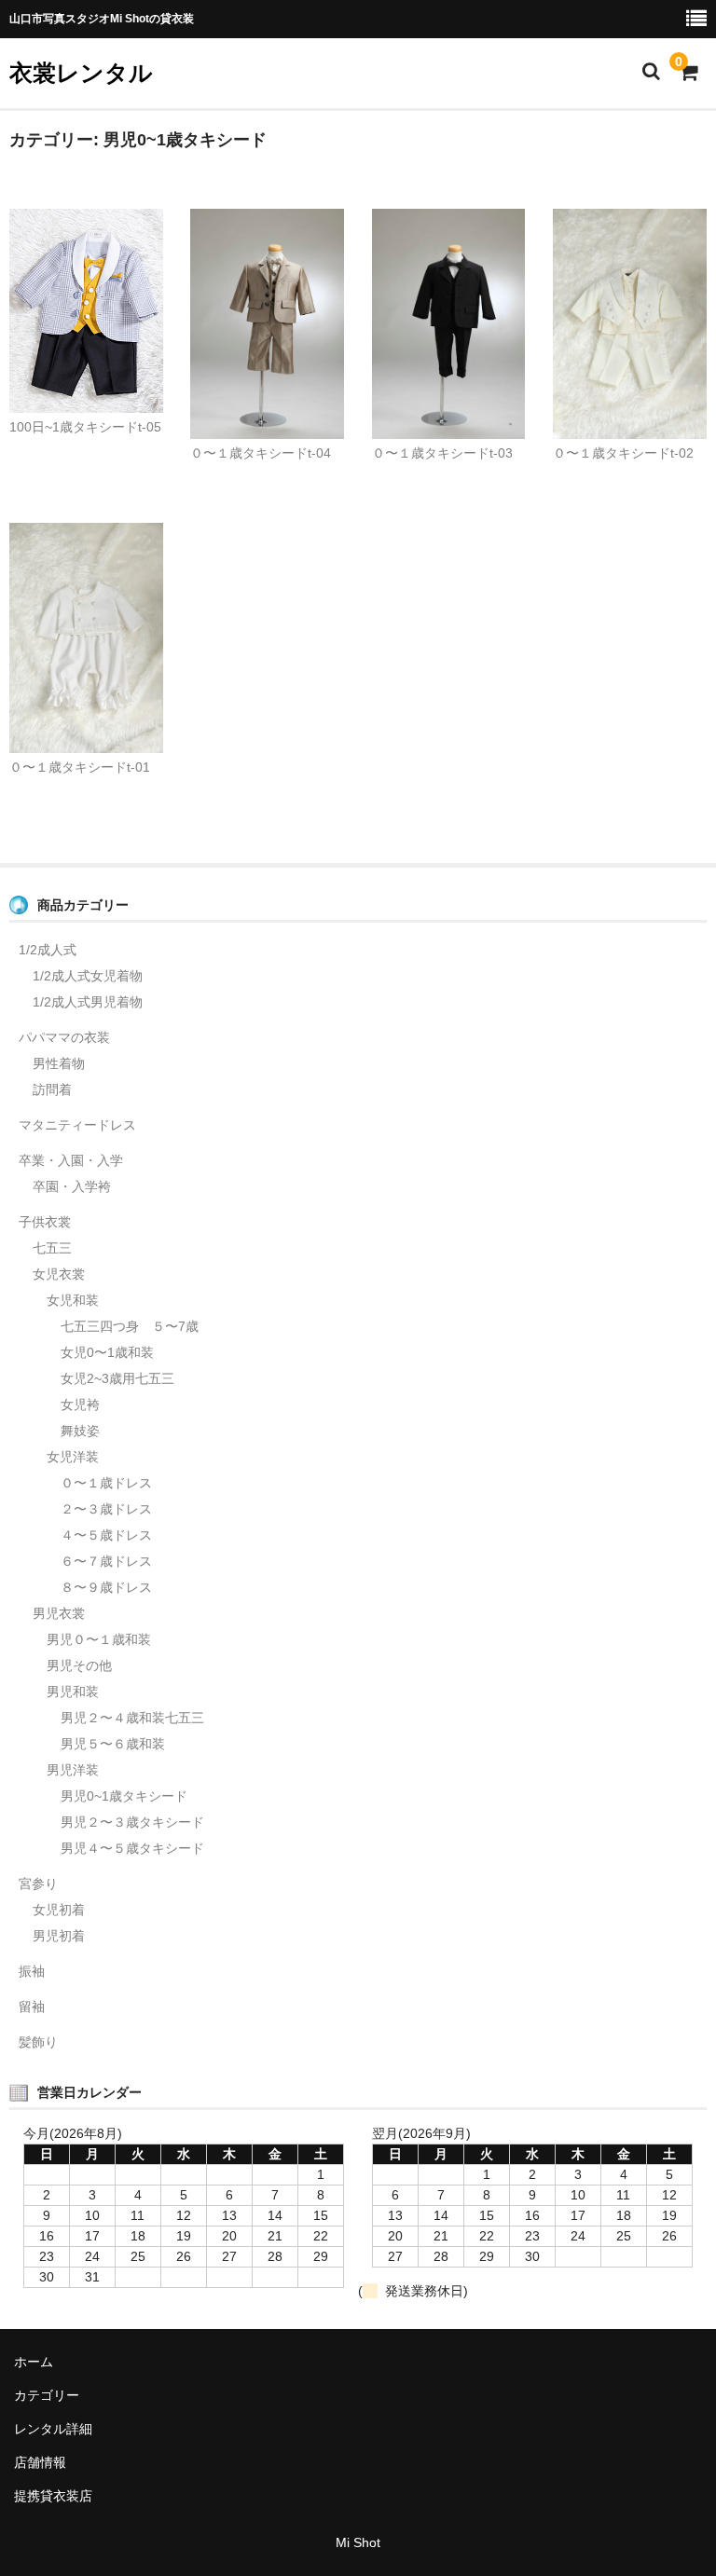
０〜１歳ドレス (106, 1483)
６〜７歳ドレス (106, 1561)
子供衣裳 (45, 1222)
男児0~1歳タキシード (124, 1796)
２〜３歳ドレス (106, 1509)
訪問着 (52, 1089)
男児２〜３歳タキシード (132, 1822)
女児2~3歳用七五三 (117, 1378)
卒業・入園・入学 (71, 1160)
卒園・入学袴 (72, 1186)
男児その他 (79, 1665)
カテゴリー (47, 2395)
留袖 (32, 2007)
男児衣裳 (59, 1613)
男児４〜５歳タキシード (132, 1848)
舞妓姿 (80, 1431)
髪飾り (38, 2042)
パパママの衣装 (64, 1037)
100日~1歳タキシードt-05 (85, 427)
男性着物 (59, 1063)
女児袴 (80, 1404)
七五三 (52, 1248)
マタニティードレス (77, 1125)
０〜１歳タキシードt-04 (261, 453)
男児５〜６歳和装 (113, 1744)
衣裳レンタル (81, 73)
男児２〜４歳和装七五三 (132, 1718)
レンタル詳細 (53, 2429)
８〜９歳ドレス (106, 1587)
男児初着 (59, 1936)
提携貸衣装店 (53, 2496)
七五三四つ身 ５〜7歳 (130, 1326)
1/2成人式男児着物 (88, 1002)
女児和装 (73, 1300)
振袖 (32, 1971)
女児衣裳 (59, 1274)
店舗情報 (40, 2462)
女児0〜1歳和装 (107, 1352)
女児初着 (59, 1910)
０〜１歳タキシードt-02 (623, 453)
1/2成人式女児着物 (88, 976)
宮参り (38, 1884)
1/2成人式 (48, 950)
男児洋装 (73, 1770)
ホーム (34, 2362)
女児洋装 (73, 1457)
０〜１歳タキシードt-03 (442, 453)
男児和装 (73, 1692)
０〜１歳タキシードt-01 (80, 767)
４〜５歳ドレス (106, 1535)
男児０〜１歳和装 (99, 1639)
